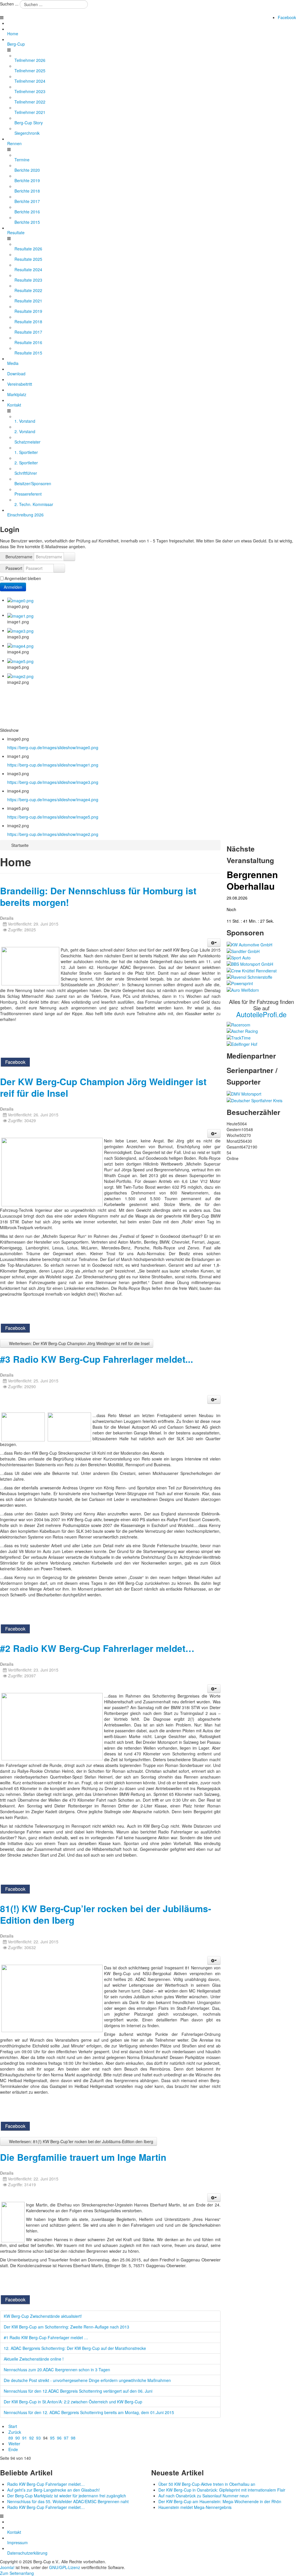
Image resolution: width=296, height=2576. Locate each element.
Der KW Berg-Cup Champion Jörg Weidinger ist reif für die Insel (103, 1087)
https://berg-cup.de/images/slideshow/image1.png (53, 765)
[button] (214, 943)
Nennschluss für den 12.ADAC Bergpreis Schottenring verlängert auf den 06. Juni (78, 2391)
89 (11, 2438)
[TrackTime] (239, 1037)
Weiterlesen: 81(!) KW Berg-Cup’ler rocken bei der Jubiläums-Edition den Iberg (81, 2141)
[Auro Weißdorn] (243, 989)
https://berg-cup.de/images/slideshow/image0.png (53, 747)
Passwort (14, 568)
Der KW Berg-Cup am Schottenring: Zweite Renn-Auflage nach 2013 (66, 2327)
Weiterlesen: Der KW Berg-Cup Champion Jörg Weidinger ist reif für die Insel (79, 1343)
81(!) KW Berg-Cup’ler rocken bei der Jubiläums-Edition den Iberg (106, 1914)
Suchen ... (9, 4)
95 (52, 2438)
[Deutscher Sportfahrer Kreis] (255, 1100)
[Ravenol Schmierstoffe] (249, 976)
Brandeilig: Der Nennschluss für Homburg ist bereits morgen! (98, 896)
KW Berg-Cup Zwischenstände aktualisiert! (43, 2316)
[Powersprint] (240, 983)
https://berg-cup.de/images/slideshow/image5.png (53, 817)
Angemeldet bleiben (23, 578)
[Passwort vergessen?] (59, 568)
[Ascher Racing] (242, 1031)
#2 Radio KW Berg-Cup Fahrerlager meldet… (97, 1648)
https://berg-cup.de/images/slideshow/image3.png (53, 782)
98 (73, 2438)
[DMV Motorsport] (244, 1093)
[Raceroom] (238, 1024)
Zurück (15, 2432)
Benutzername (19, 557)
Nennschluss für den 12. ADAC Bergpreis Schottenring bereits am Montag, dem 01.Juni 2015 (89, 2412)
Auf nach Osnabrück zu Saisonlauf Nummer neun (204, 2496)
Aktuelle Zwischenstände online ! (34, 2359)
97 (66, 2438)
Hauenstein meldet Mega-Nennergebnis (195, 2507)
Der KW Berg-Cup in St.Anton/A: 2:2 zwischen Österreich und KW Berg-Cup (73, 2402)
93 (38, 2438)
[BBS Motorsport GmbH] (250, 963)
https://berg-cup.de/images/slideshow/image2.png (53, 834)
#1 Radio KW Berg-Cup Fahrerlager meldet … (46, 2337)
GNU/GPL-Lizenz (65, 2567)
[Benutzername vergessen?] (69, 557)
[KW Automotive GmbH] (249, 944)
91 (25, 2438)
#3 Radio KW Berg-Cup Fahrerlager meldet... (97, 1359)
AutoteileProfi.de (261, 1014)
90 (18, 2438)
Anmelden (13, 587)
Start (13, 2426)
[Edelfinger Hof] (242, 1044)
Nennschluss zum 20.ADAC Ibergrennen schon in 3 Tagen (57, 2370)
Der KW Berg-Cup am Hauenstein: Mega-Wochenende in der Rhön (220, 2501)
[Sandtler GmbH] (243, 950)
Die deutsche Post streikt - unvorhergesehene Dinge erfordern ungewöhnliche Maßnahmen (87, 2380)
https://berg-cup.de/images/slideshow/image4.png (53, 799)
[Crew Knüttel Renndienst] (252, 970)
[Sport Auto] (239, 957)
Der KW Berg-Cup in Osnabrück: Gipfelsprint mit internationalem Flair (222, 2490)
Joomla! (7, 2567)
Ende (13, 2449)
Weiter (14, 2444)
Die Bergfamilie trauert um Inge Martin (83, 2157)
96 (59, 2438)
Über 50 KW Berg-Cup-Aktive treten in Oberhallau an (207, 2484)
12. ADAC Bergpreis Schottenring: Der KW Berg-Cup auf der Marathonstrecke (75, 2348)
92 (32, 2438)
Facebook (287, 17)
